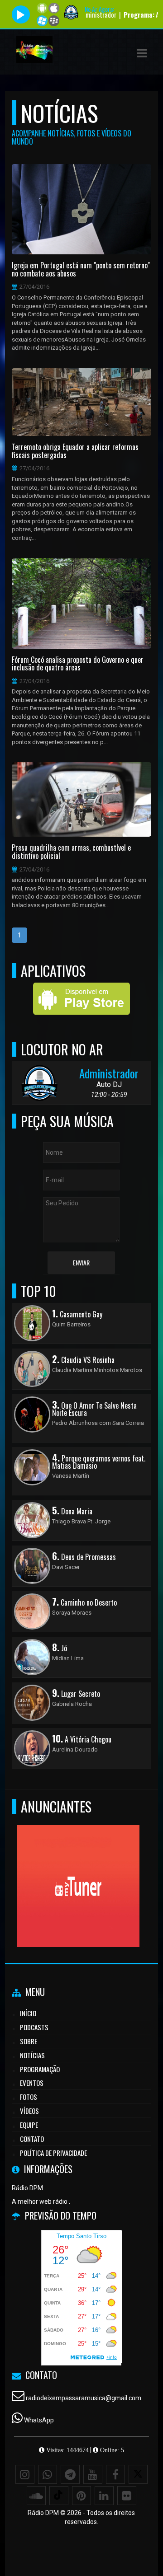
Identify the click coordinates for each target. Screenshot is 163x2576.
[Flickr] (127, 2496)
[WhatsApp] (48, 2474)
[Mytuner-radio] (78, 1870)
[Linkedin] (104, 2496)
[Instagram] (25, 2474)
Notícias (32, 2055)
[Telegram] (70, 2474)
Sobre (29, 2041)
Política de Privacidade (53, 2153)
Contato (32, 2139)
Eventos (32, 2083)
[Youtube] (93, 2474)
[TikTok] (59, 2496)
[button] (142, 53)
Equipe (29, 2125)
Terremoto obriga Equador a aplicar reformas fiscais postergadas (75, 451)
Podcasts (34, 2027)
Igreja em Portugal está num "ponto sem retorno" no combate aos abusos (81, 269)
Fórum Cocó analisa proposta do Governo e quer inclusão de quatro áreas (78, 664)
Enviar (81, 1262)
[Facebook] (115, 2474)
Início (28, 2013)
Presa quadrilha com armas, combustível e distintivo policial (71, 852)
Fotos (29, 2097)
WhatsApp (39, 2420)
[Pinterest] (81, 2496)
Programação (40, 2069)
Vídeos (29, 2111)
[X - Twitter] (138, 2474)
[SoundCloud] (36, 2496)
